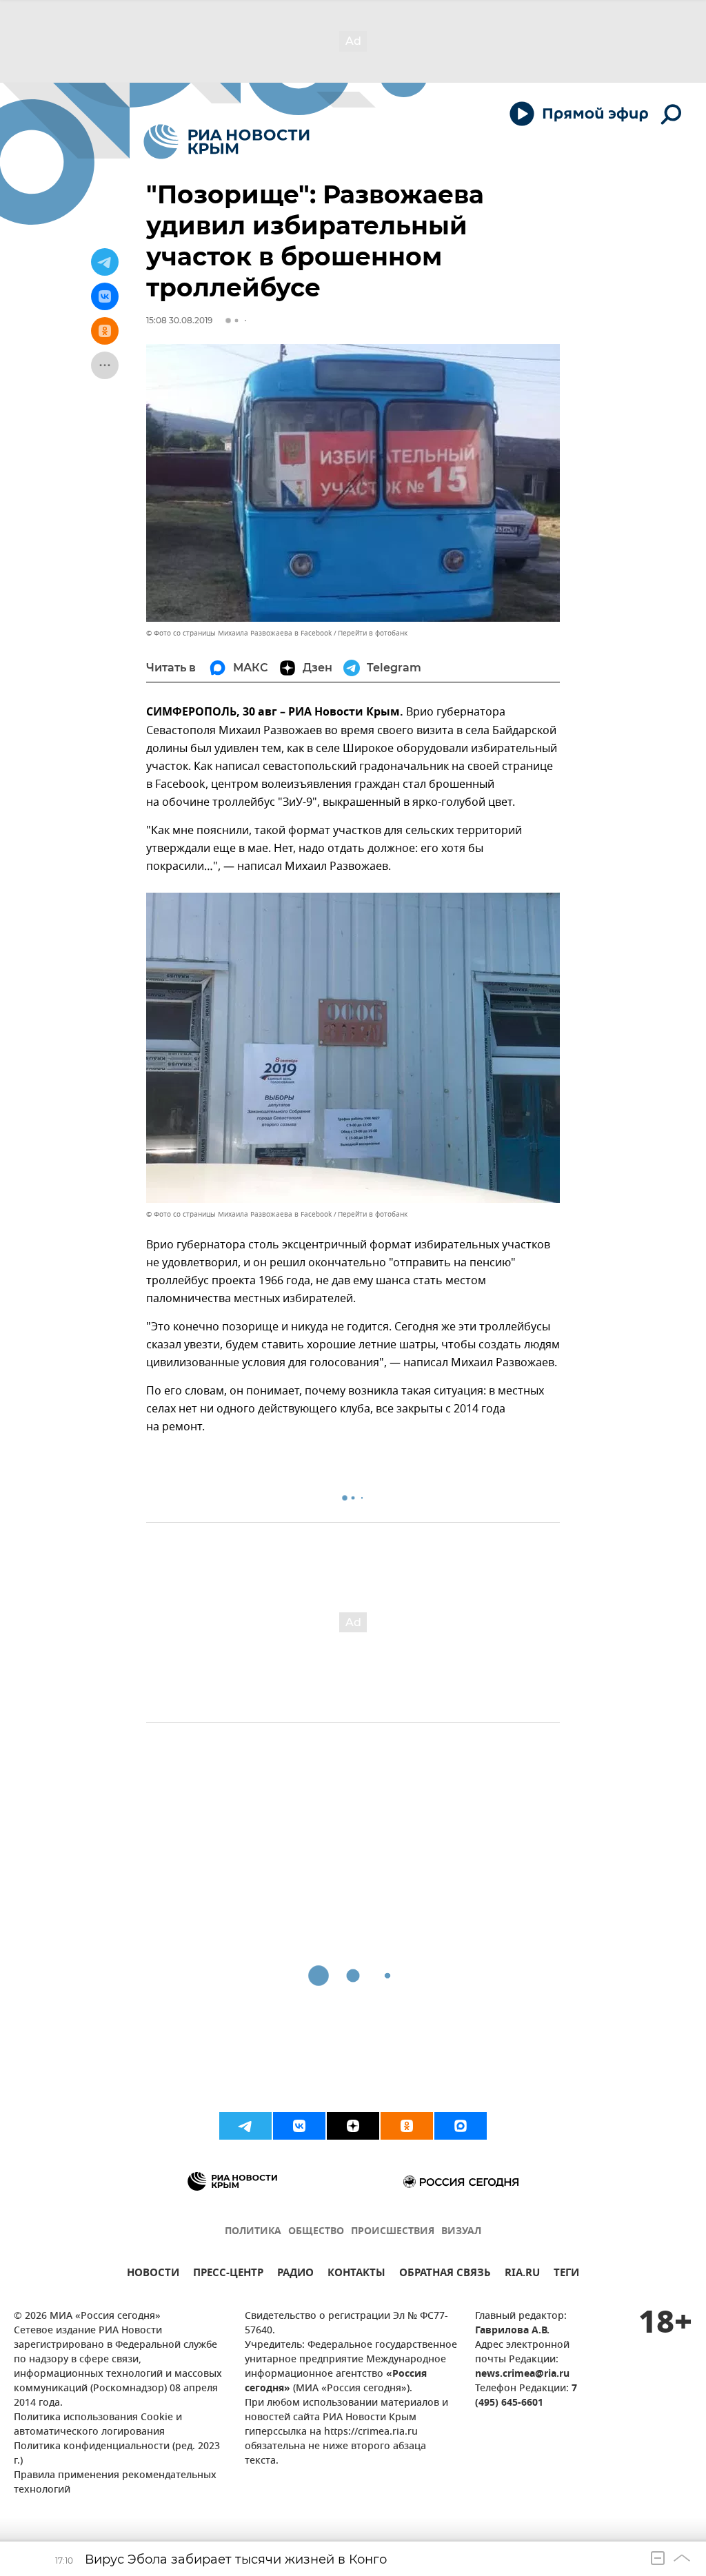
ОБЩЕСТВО (316, 2232)
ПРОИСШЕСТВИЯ (393, 2232)
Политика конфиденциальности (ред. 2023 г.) (117, 2454)
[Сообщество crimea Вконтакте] (299, 2126)
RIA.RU (522, 2274)
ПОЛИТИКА (253, 2232)
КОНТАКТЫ (356, 2274)
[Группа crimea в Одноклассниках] (407, 2126)
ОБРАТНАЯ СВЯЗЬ (445, 2274)
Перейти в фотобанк (373, 633)
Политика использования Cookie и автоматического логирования (98, 2425)
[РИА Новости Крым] (226, 142)
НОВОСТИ (153, 2274)
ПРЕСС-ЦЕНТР (228, 2274)
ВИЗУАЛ (461, 2232)
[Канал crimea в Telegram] (245, 2126)
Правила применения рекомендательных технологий (115, 2483)
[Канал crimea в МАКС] (461, 2126)
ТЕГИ (566, 2274)
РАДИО (295, 2274)
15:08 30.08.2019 (179, 320)
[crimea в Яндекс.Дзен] (353, 2126)
